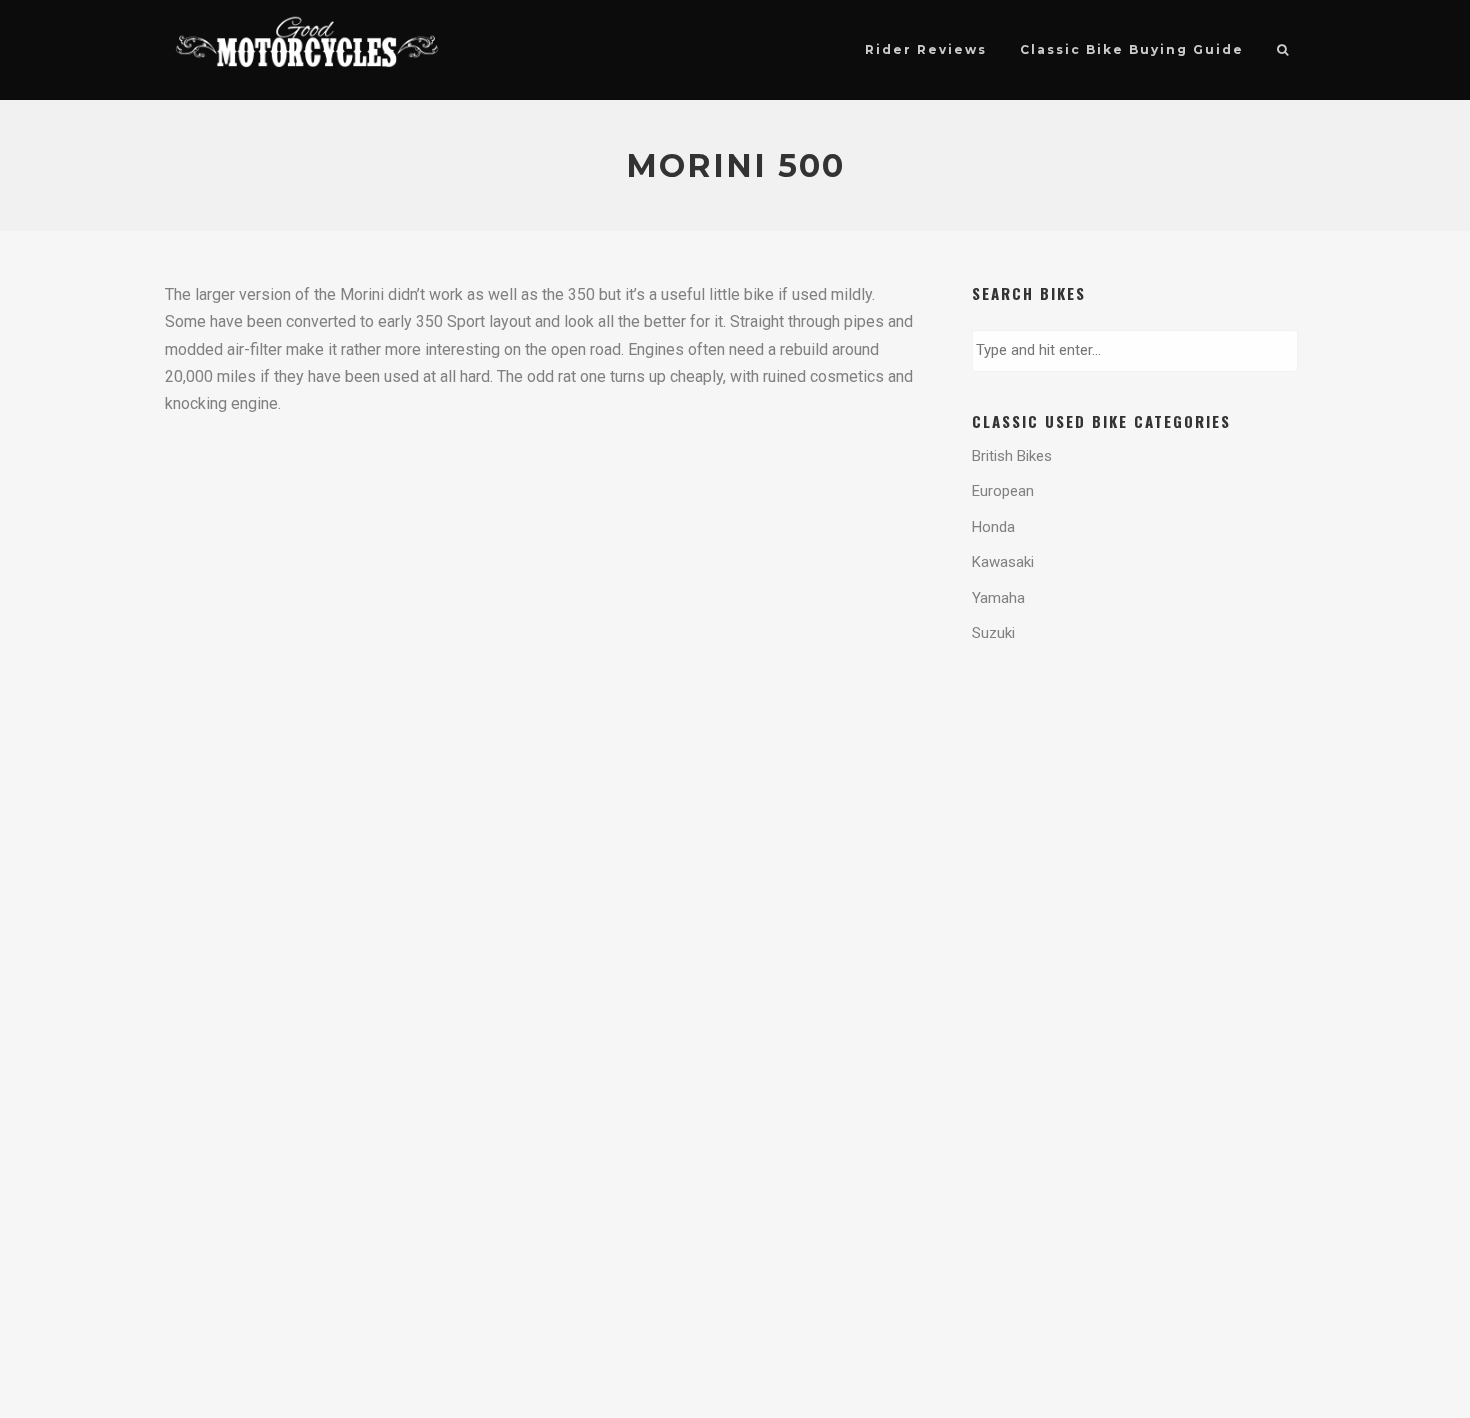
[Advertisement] (1132, 744)
